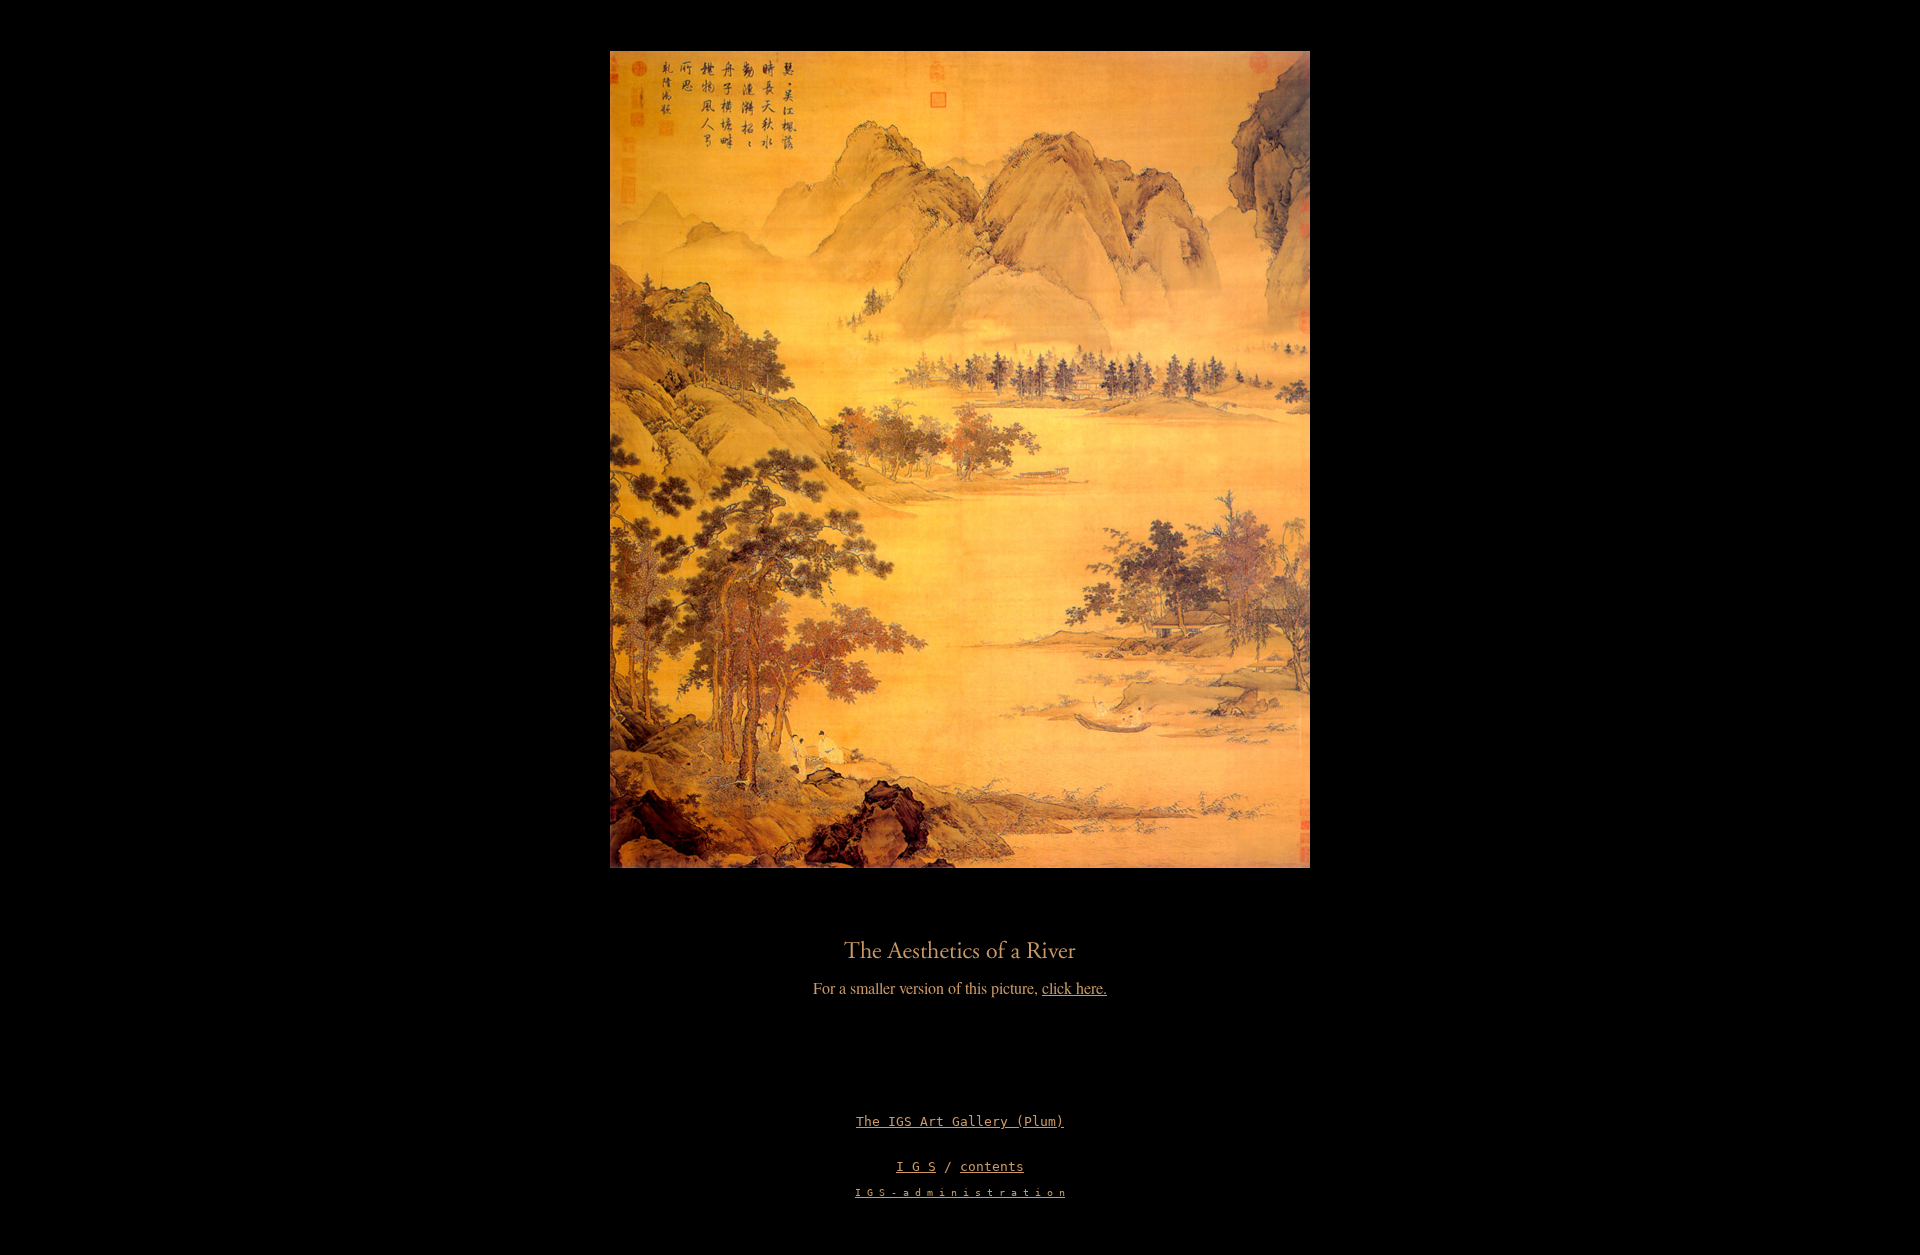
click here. (1074, 987)
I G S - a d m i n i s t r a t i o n (960, 1192)
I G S (916, 1166)
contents (992, 1166)
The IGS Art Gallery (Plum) (960, 1121)
